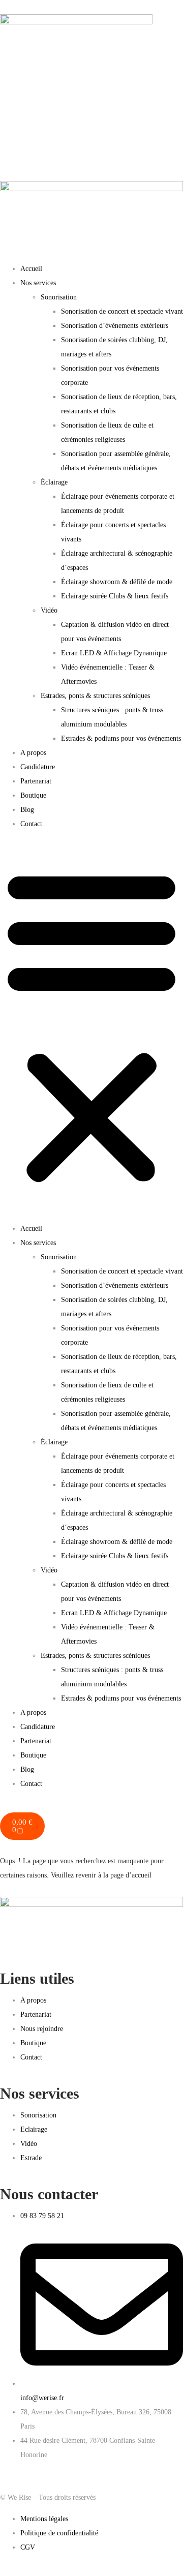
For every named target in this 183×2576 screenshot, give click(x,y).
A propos (33, 753)
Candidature (38, 767)
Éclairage (54, 482)
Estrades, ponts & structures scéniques (95, 696)
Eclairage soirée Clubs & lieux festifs (115, 596)
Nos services (38, 283)
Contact (31, 824)
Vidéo (49, 610)
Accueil (31, 269)
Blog (27, 810)
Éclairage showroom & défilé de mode (117, 582)
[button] (91, 1026)
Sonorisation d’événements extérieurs (115, 326)
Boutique (33, 795)
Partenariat (36, 781)
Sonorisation (59, 297)
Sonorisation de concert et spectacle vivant (122, 311)
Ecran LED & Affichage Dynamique (114, 653)
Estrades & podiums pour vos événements (121, 738)
